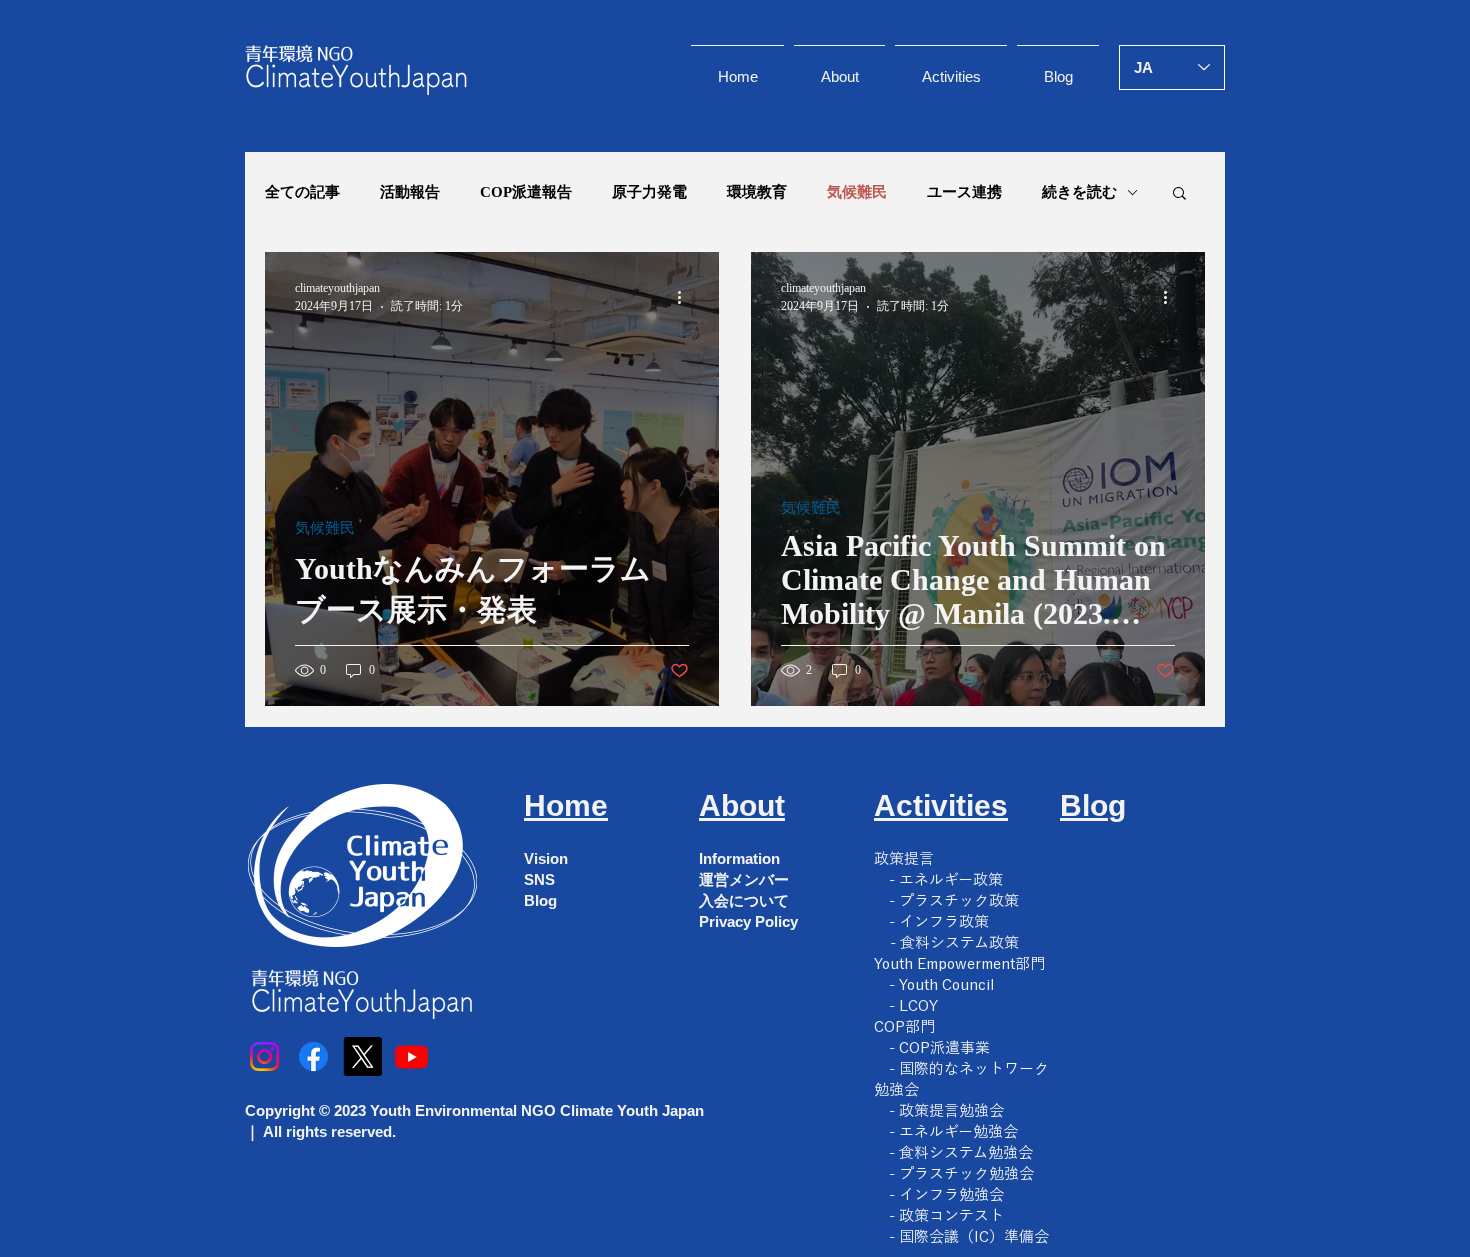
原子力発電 (649, 192)
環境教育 (757, 192)
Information (739, 858)
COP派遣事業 (944, 1047)
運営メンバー (744, 879)
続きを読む (1079, 192)
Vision (546, 858)
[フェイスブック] (313, 1056)
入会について (744, 900)
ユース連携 (964, 192)
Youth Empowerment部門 (959, 963)
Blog (540, 900)
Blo (1084, 805)
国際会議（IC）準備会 (974, 1236)
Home (566, 805)
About (742, 805)
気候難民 (857, 192)
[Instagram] (264, 1056)
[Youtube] (411, 1056)
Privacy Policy (748, 921)
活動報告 (410, 192)
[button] (1179, 194)
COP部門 (904, 1026)
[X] (362, 1056)
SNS (539, 879)
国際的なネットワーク (974, 1068)
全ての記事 (302, 192)
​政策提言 (904, 858)
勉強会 (896, 1089)
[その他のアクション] (686, 297)
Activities (941, 805)
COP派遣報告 (526, 192)
